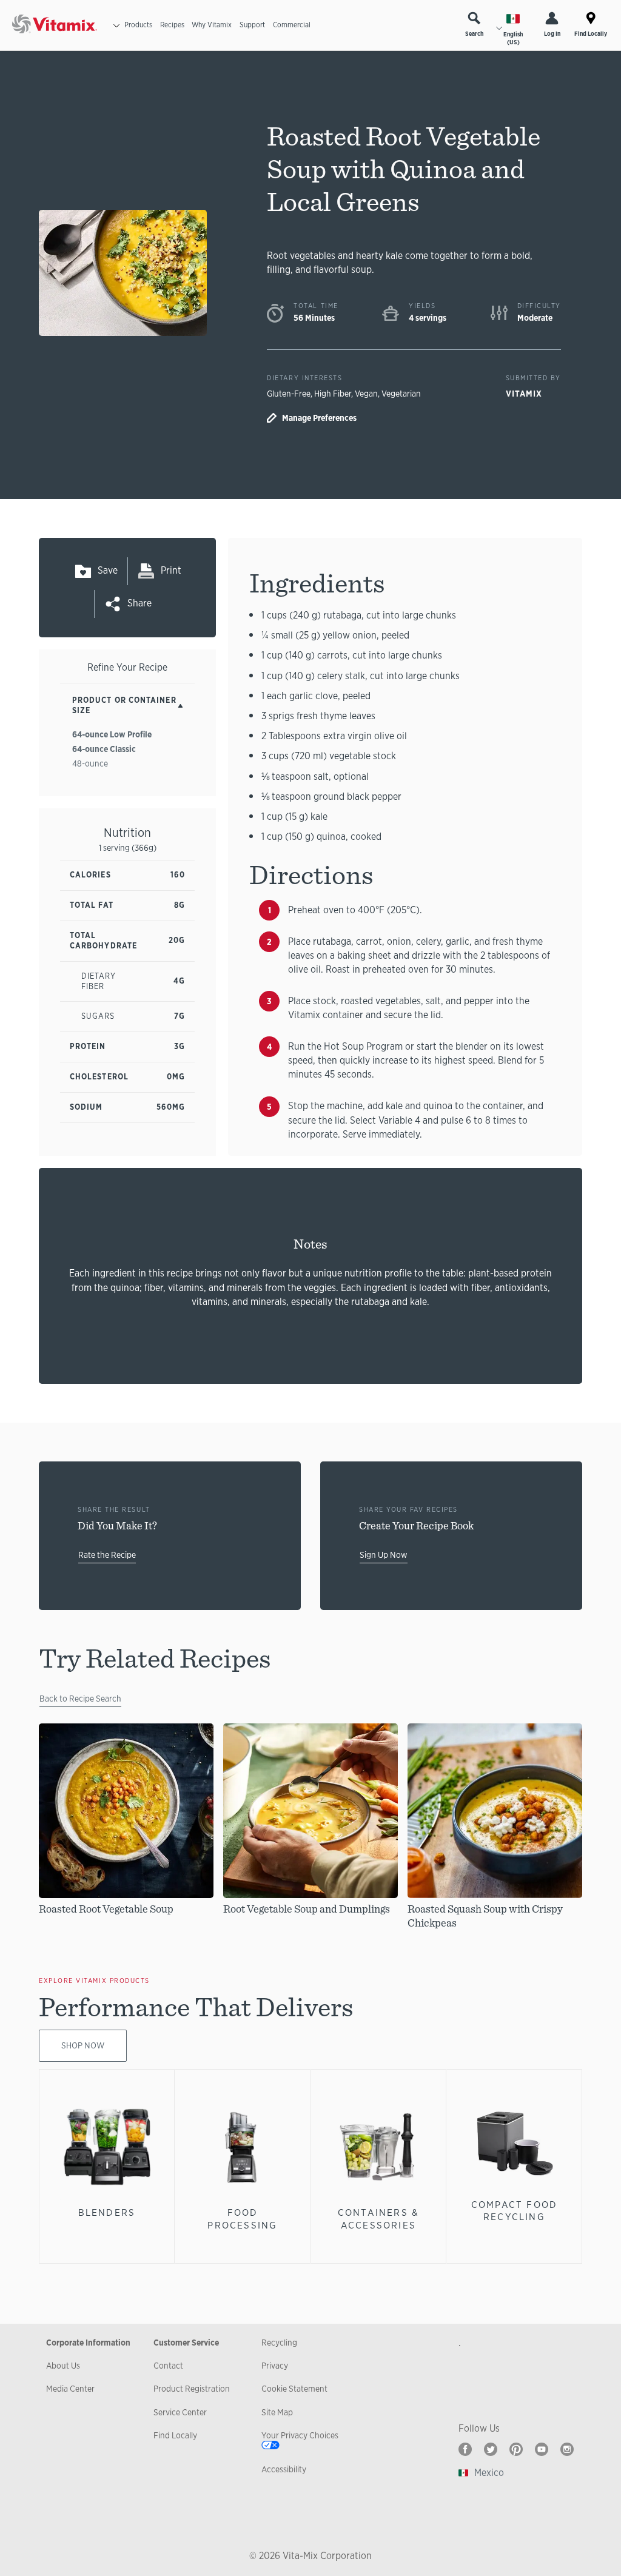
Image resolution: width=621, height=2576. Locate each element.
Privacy (275, 2366)
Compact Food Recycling (514, 2211)
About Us (63, 2366)
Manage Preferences (319, 418)
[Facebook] (465, 2449)
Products (138, 25)
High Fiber (333, 394)
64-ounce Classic (104, 749)
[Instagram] (567, 2449)
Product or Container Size (124, 705)
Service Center (180, 2412)
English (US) (513, 38)
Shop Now (83, 2045)
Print (171, 570)
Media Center (70, 2389)
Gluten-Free (289, 394)
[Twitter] (491, 2449)
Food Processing (242, 2219)
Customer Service (186, 2343)
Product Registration (192, 2389)
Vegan (366, 394)
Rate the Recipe (107, 1555)
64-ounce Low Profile (112, 734)
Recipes (172, 25)
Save (108, 570)
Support (252, 25)
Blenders (107, 2212)
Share (139, 603)
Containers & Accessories (378, 2219)
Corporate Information (88, 2343)
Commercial (292, 25)
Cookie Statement (294, 2389)
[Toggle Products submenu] (116, 25)
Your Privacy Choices (300, 2435)
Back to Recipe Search (80, 1699)
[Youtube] (542, 2449)
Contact (168, 2366)
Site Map (277, 2412)
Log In (552, 34)
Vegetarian (401, 394)
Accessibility (284, 2469)
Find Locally (591, 34)
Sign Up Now (384, 1555)
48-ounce (90, 763)
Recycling (279, 2343)
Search (474, 34)
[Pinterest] (516, 2449)
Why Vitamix (212, 25)
